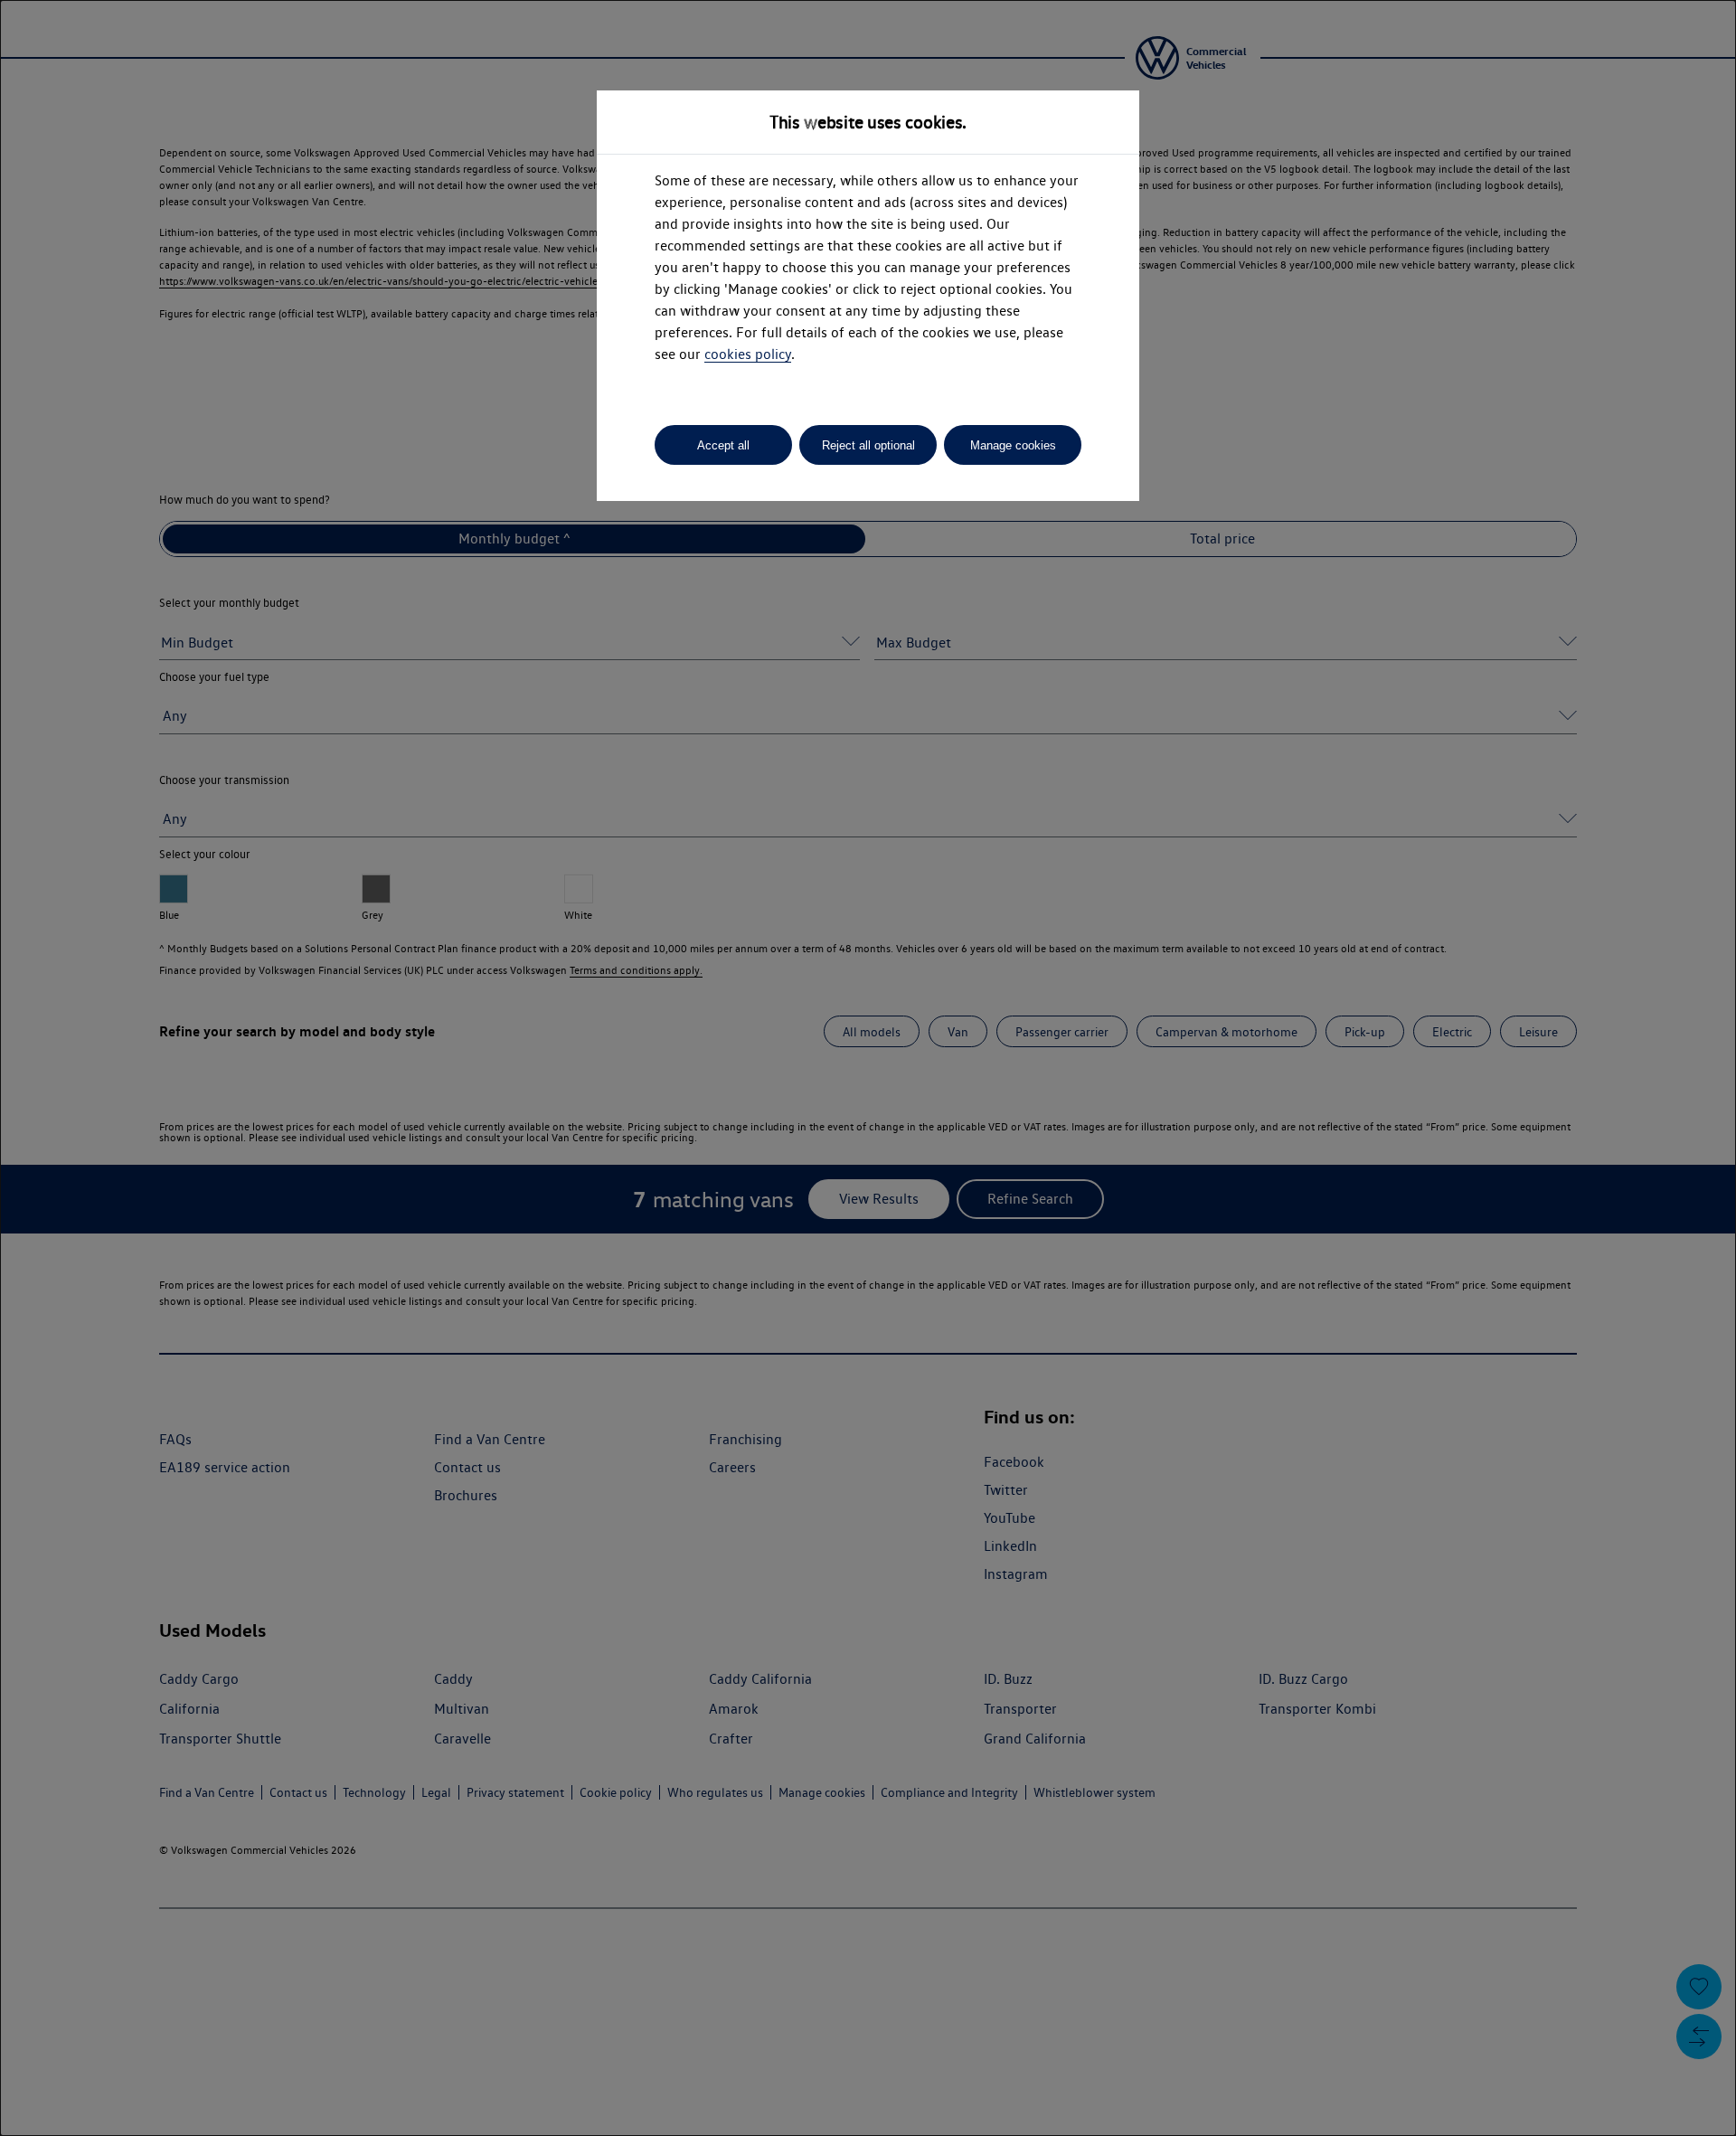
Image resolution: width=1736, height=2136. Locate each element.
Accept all (723, 445)
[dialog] (868, 1068)
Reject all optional (868, 445)
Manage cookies (1013, 445)
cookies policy (748, 354)
